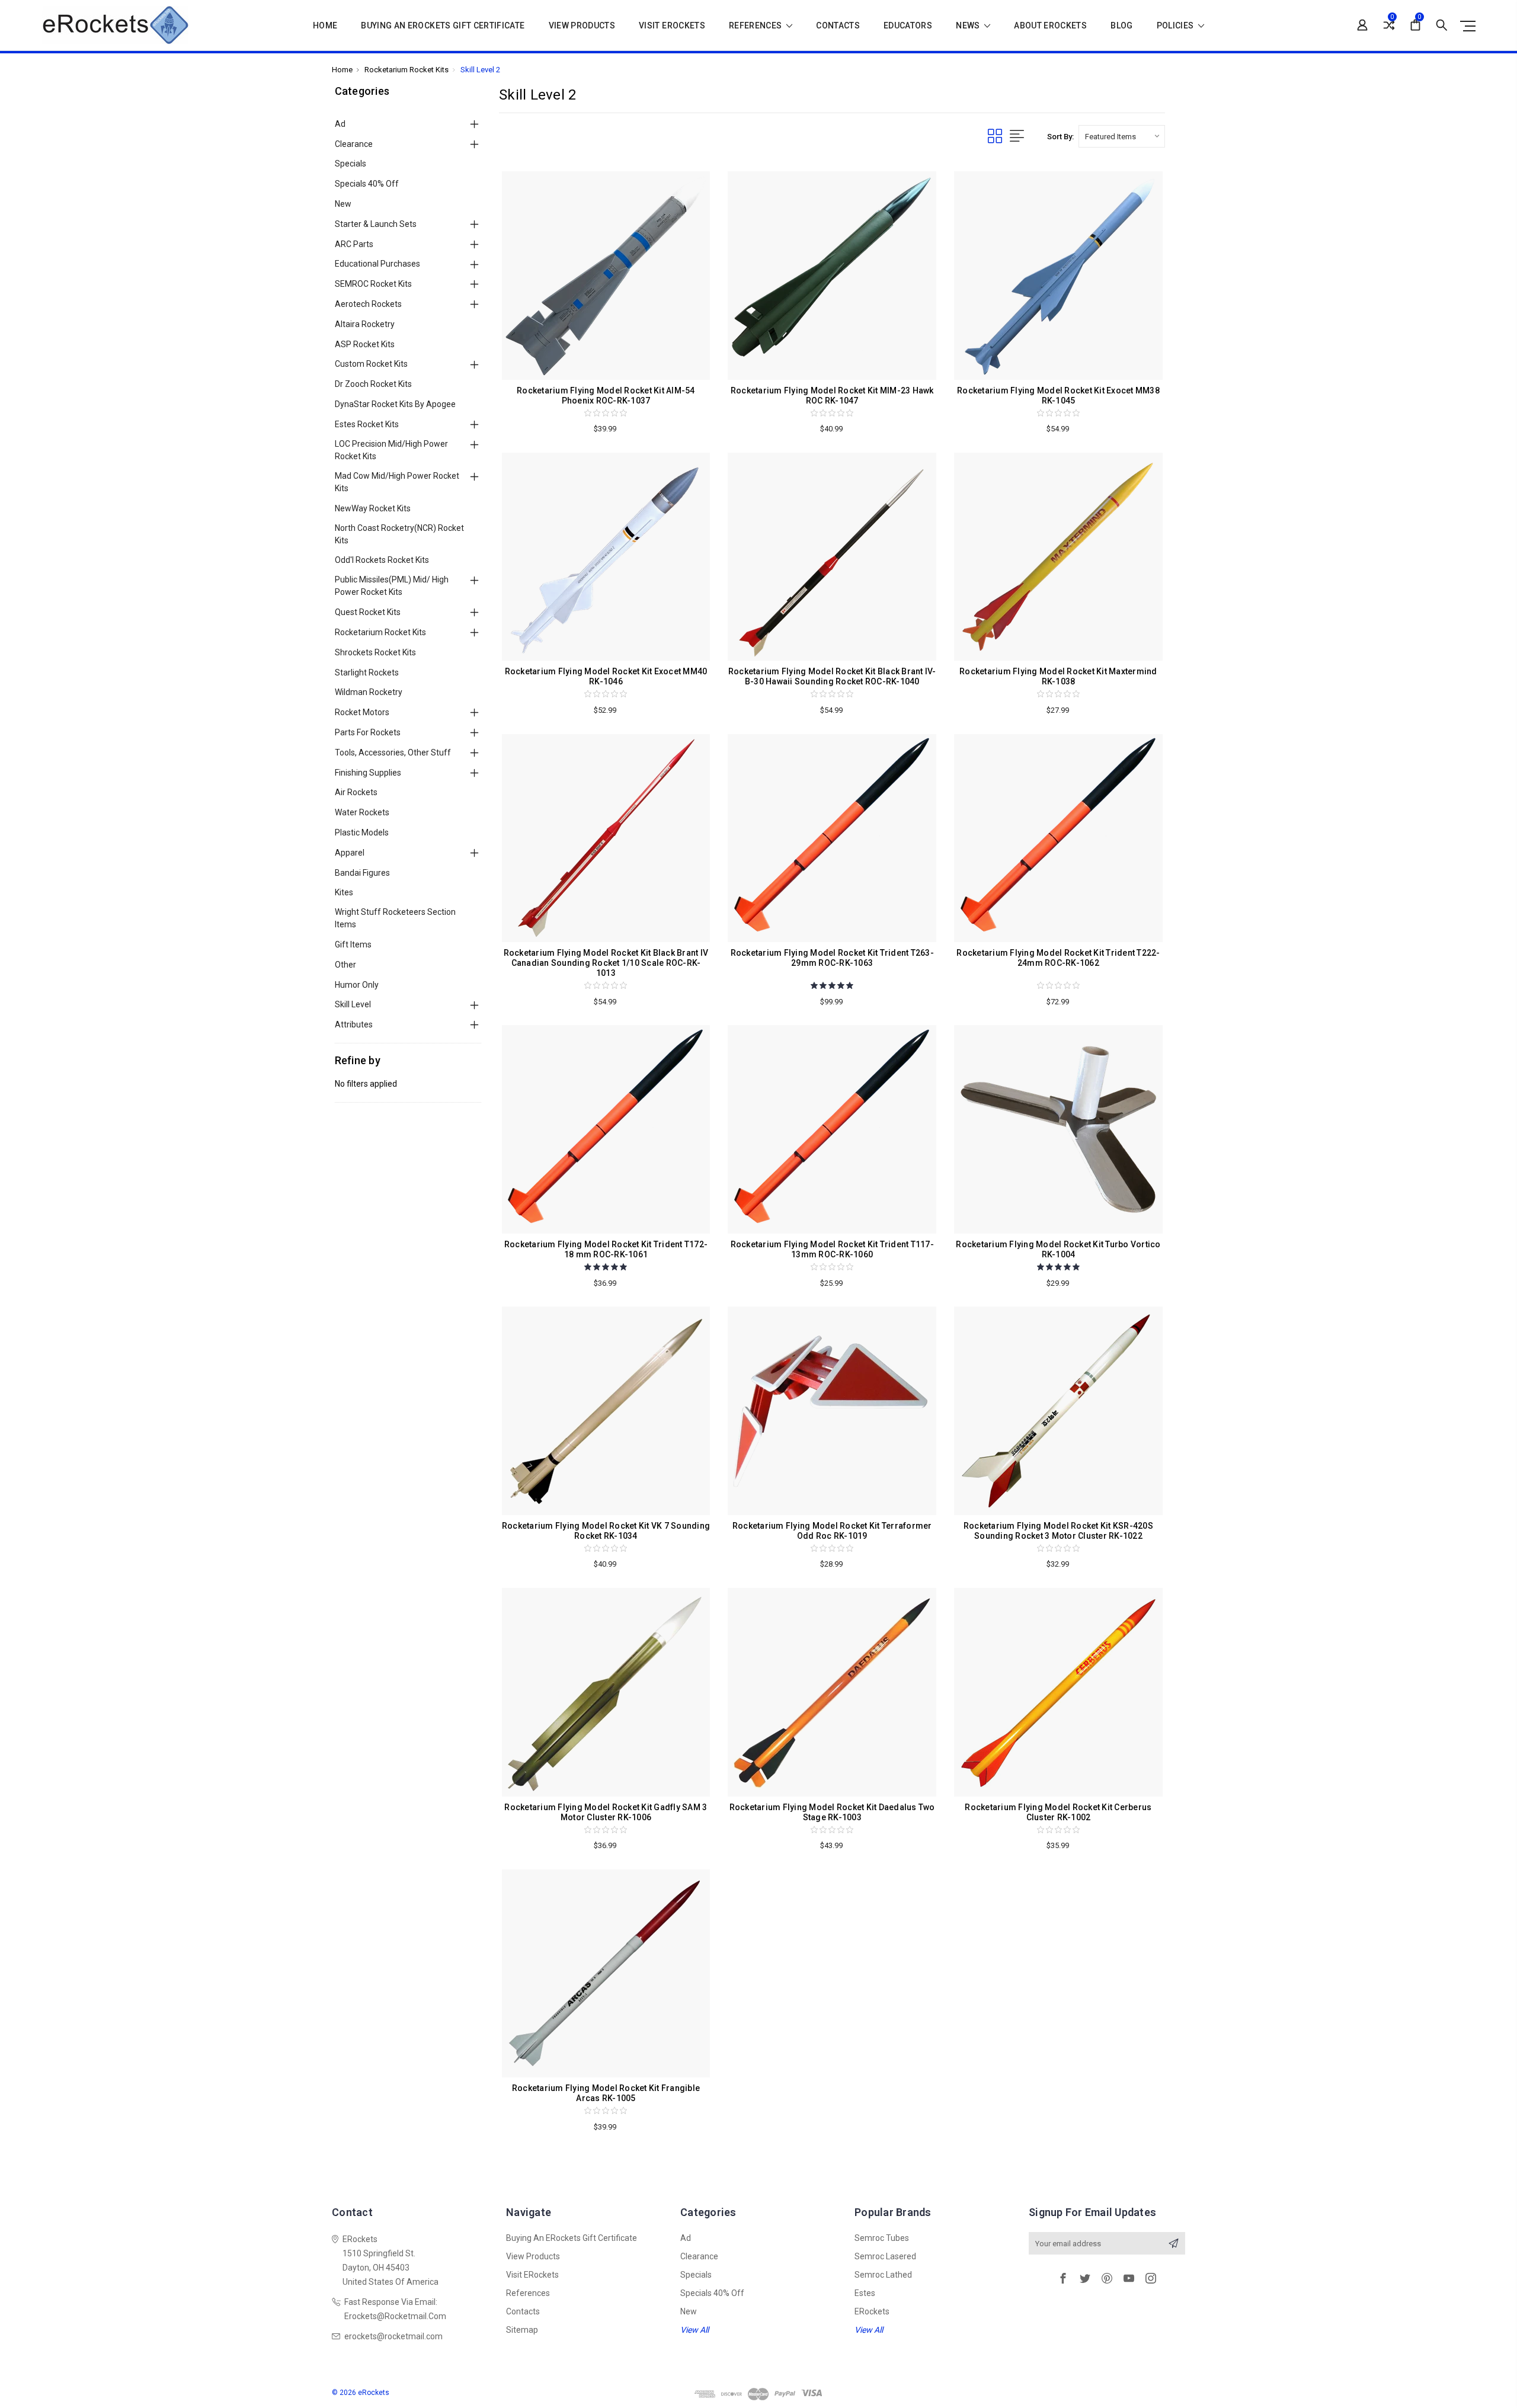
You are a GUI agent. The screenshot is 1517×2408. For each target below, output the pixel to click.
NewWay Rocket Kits (373, 508)
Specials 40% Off (367, 184)
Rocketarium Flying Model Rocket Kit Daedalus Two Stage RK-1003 (832, 1812)
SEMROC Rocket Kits (373, 284)
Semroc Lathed (883, 2275)
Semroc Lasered (885, 2256)
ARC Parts (354, 244)
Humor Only (357, 985)
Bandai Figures (362, 873)
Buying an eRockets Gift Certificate (443, 26)
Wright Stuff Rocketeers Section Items (395, 918)
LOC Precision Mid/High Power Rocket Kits (391, 450)
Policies (1176, 26)
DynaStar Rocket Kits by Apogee (395, 404)
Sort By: (1060, 137)
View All (695, 2330)
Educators (908, 26)
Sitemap (522, 2330)
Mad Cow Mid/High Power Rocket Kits (397, 482)
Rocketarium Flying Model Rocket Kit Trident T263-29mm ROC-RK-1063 (832, 958)
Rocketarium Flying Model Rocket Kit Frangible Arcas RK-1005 (606, 2093)
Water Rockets (362, 812)
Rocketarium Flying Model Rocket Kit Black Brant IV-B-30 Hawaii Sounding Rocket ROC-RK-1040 (832, 676)
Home (325, 26)
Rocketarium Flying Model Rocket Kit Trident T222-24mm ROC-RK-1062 (1058, 958)
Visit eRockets (672, 26)
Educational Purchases (377, 264)
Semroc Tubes (882, 2238)
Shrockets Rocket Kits (375, 652)
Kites (344, 892)
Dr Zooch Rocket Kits (373, 384)
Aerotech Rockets (368, 304)
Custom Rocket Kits (371, 364)
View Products (582, 26)
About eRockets (1050, 26)
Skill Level (353, 1004)
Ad (340, 124)
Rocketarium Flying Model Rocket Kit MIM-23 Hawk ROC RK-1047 (832, 396)
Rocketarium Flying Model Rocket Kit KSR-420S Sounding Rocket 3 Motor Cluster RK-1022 (1058, 1531)
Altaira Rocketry (365, 324)
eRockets (872, 2311)
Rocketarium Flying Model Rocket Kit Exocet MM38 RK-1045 (1058, 396)
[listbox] (1122, 136)
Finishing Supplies (368, 773)
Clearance (354, 144)
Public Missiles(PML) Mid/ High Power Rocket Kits (392, 586)
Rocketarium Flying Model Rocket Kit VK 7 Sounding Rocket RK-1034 (606, 1531)
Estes (865, 2293)
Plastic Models (362, 832)
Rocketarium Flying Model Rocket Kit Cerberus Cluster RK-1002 (1058, 1812)
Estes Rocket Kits (367, 424)
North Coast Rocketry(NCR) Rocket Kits (399, 534)
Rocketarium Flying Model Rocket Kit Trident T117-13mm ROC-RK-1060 (832, 1249)
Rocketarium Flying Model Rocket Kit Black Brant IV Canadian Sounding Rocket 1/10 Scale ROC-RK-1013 (606, 963)
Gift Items (353, 944)
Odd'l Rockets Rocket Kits (382, 560)
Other (345, 965)
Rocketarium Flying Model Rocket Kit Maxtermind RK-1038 (1058, 676)
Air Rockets (356, 792)
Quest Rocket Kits (368, 612)
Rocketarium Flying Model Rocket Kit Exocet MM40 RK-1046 (606, 676)
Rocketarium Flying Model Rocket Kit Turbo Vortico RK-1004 (1058, 1249)
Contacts (838, 26)
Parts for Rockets (368, 732)
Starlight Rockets (367, 673)
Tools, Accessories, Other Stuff (393, 752)
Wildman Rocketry (369, 692)
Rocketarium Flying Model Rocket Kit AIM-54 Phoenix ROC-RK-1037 (606, 396)
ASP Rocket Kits (365, 344)
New (343, 204)
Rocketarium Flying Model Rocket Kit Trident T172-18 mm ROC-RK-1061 (606, 1249)
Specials (351, 164)
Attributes (354, 1024)
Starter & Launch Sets (376, 224)
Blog (1121, 26)
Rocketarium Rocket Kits (380, 632)
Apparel (350, 853)
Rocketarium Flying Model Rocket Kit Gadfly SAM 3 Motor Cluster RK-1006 (606, 1812)
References (756, 26)
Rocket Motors (362, 712)
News (969, 26)
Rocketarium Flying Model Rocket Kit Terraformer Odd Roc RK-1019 (832, 1531)
